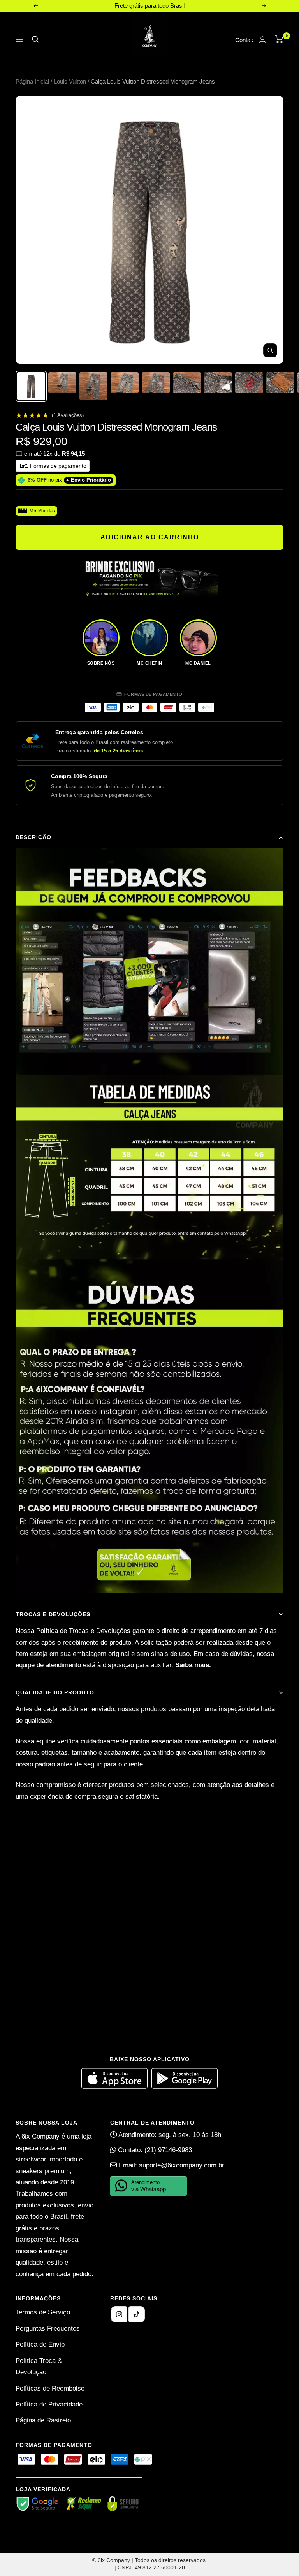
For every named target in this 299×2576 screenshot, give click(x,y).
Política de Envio (40, 2344)
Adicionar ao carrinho (150, 537)
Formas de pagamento (57, 466)
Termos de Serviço (43, 2312)
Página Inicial (32, 81)
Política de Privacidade (49, 2404)
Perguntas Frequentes (48, 2328)
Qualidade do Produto (55, 1692)
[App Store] (116, 2087)
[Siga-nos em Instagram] (119, 2314)
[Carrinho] (279, 39)
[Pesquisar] (35, 39)
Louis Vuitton (70, 81)
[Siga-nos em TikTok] (137, 2314)
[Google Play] (185, 2087)
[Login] (262, 39)
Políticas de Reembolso (50, 2388)
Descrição (33, 837)
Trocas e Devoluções (53, 1614)
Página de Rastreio (43, 2420)
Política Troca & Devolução (39, 2366)
